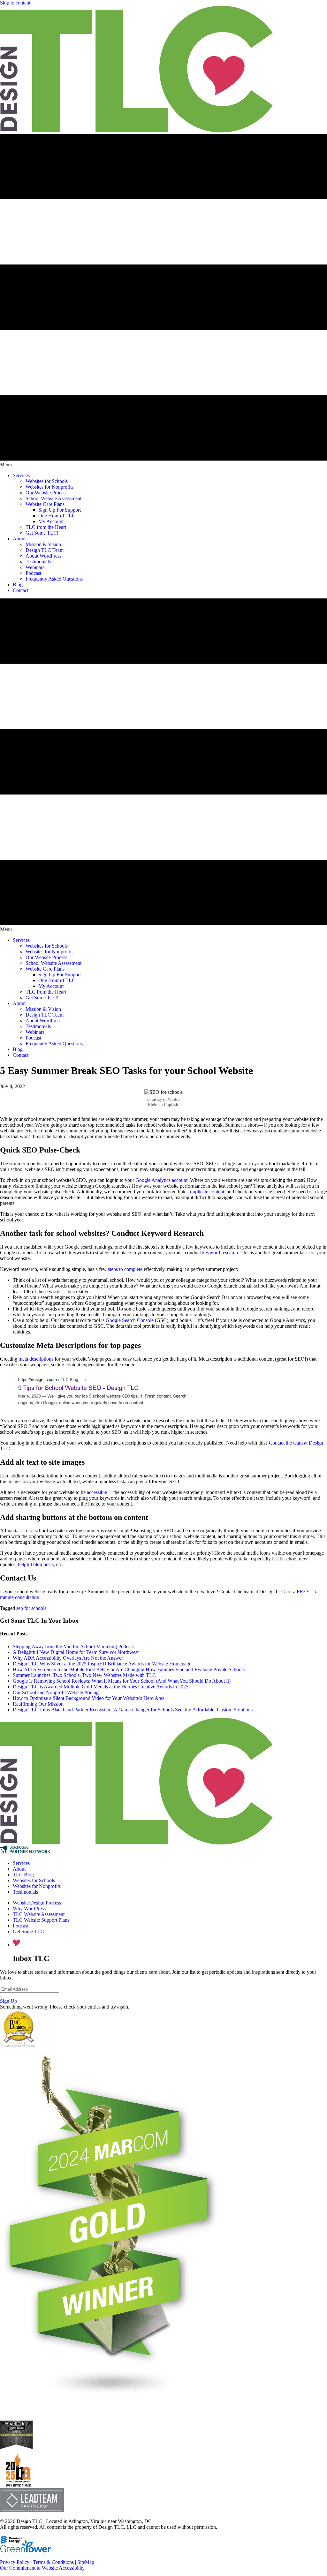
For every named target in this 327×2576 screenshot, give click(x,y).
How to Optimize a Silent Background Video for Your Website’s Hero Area (89, 1698)
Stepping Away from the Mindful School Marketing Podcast (73, 1646)
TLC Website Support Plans (41, 1920)
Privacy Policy (15, 2562)
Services (21, 1863)
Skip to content (15, 3)
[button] (8, 2001)
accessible (97, 1492)
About (19, 1869)
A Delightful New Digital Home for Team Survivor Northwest (76, 1652)
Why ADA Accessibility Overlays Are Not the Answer (68, 1658)
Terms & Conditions (53, 2562)
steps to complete (125, 1269)
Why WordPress (29, 1908)
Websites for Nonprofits (37, 1886)
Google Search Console (130, 1320)
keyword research (220, 1253)
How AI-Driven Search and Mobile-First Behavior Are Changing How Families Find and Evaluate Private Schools (129, 1669)
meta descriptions (36, 1359)
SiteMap (86, 2562)
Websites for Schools (34, 1880)
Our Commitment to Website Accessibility (42, 2568)
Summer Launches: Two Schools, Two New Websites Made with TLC (84, 1675)
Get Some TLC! (29, 1931)
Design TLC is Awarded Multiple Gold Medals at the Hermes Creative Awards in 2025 (101, 1687)
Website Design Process (37, 1903)
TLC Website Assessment (39, 1914)
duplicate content (207, 1192)
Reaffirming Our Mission (38, 1704)
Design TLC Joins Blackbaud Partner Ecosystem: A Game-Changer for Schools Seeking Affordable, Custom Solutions (133, 1710)
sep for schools (31, 1608)
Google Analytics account (161, 1180)
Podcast (21, 1926)
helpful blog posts (36, 1564)
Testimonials (25, 1892)
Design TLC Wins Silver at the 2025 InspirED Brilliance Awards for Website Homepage (102, 1664)
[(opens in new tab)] (18, 2485)
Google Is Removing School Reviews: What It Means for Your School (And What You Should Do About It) (122, 1681)
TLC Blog (23, 1875)
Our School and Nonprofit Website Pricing (56, 1692)
